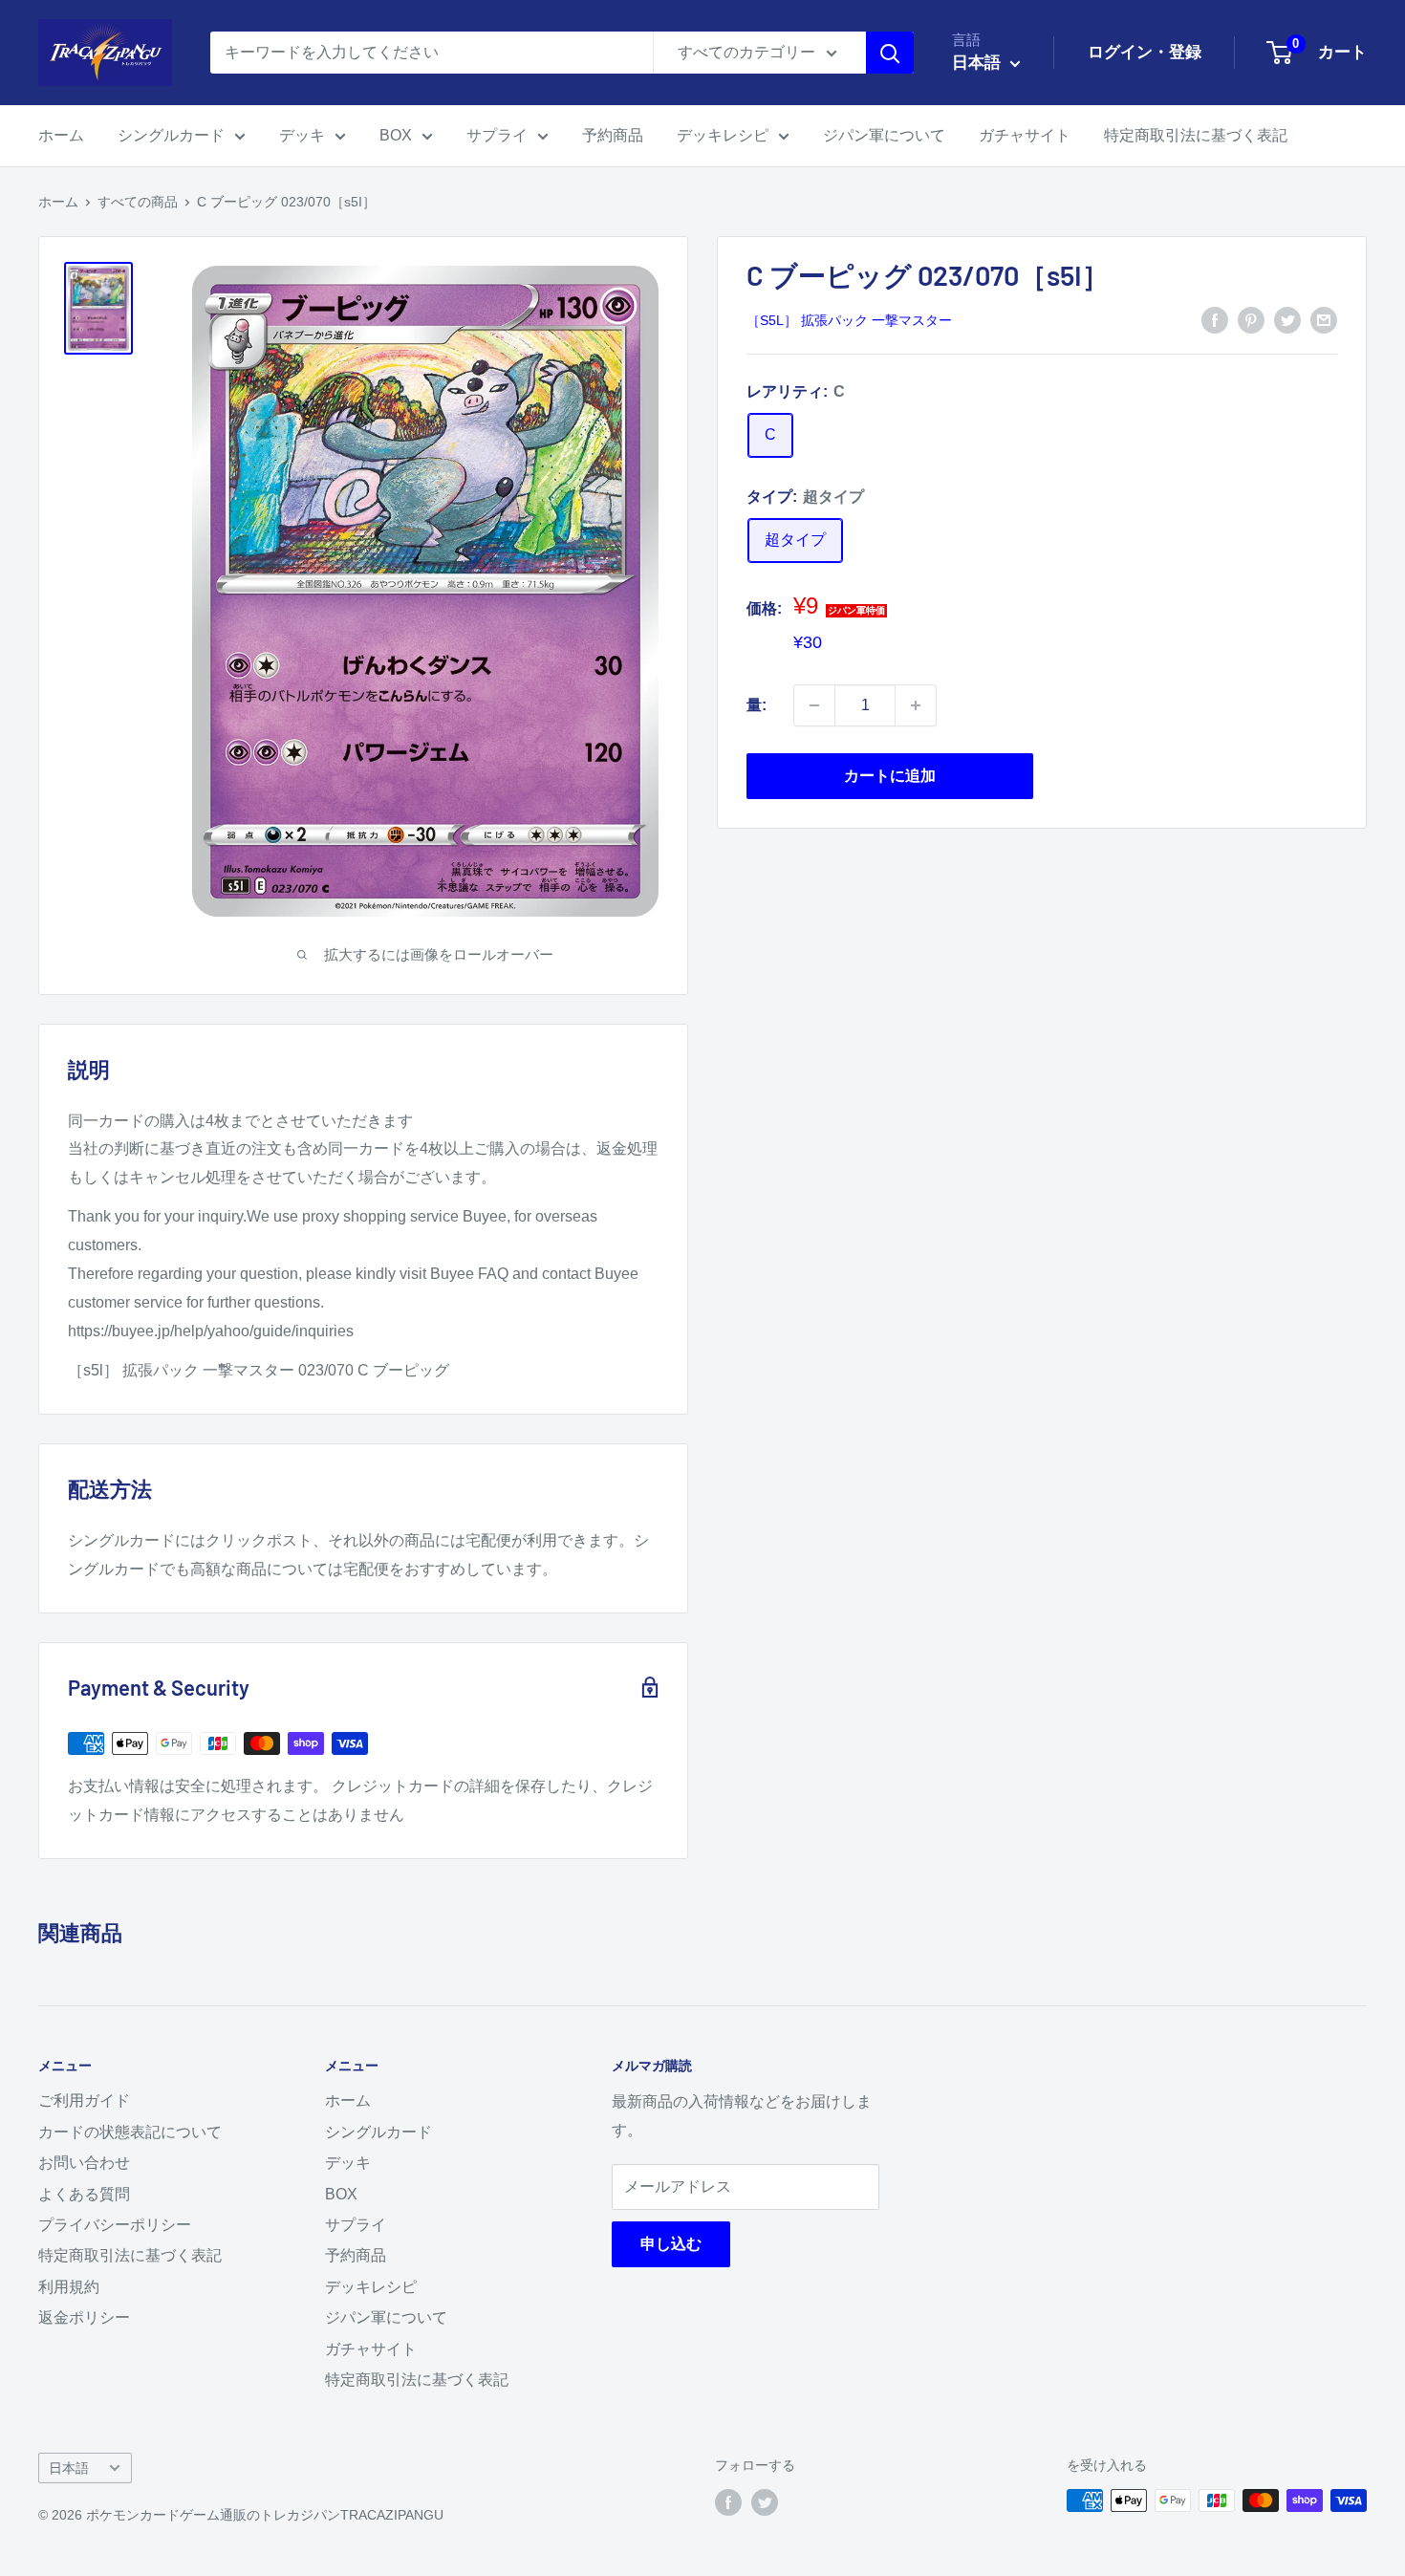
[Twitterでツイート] (1287, 319)
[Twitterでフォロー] (765, 2502)
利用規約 (69, 2287)
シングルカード (171, 135)
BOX (396, 135)
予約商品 (613, 135)
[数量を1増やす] (916, 705)
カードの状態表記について (130, 2132)
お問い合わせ (84, 2163)
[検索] (890, 53)
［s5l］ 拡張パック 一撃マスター (849, 321)
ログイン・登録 (1145, 52)
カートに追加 (890, 776)
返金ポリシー (84, 2317)
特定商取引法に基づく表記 (1196, 135)
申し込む (671, 2244)
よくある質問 (84, 2194)
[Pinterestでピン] (1251, 319)
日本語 (69, 2468)
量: (757, 705)
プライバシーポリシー (115, 2225)
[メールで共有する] (1324, 319)
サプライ (497, 135)
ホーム (61, 135)
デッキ (302, 135)
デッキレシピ (723, 135)
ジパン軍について (884, 135)
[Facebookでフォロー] (728, 2502)
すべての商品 (138, 202)
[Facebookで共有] (1215, 319)
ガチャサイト (1025, 135)
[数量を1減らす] (814, 705)
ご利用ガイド (84, 2100)
